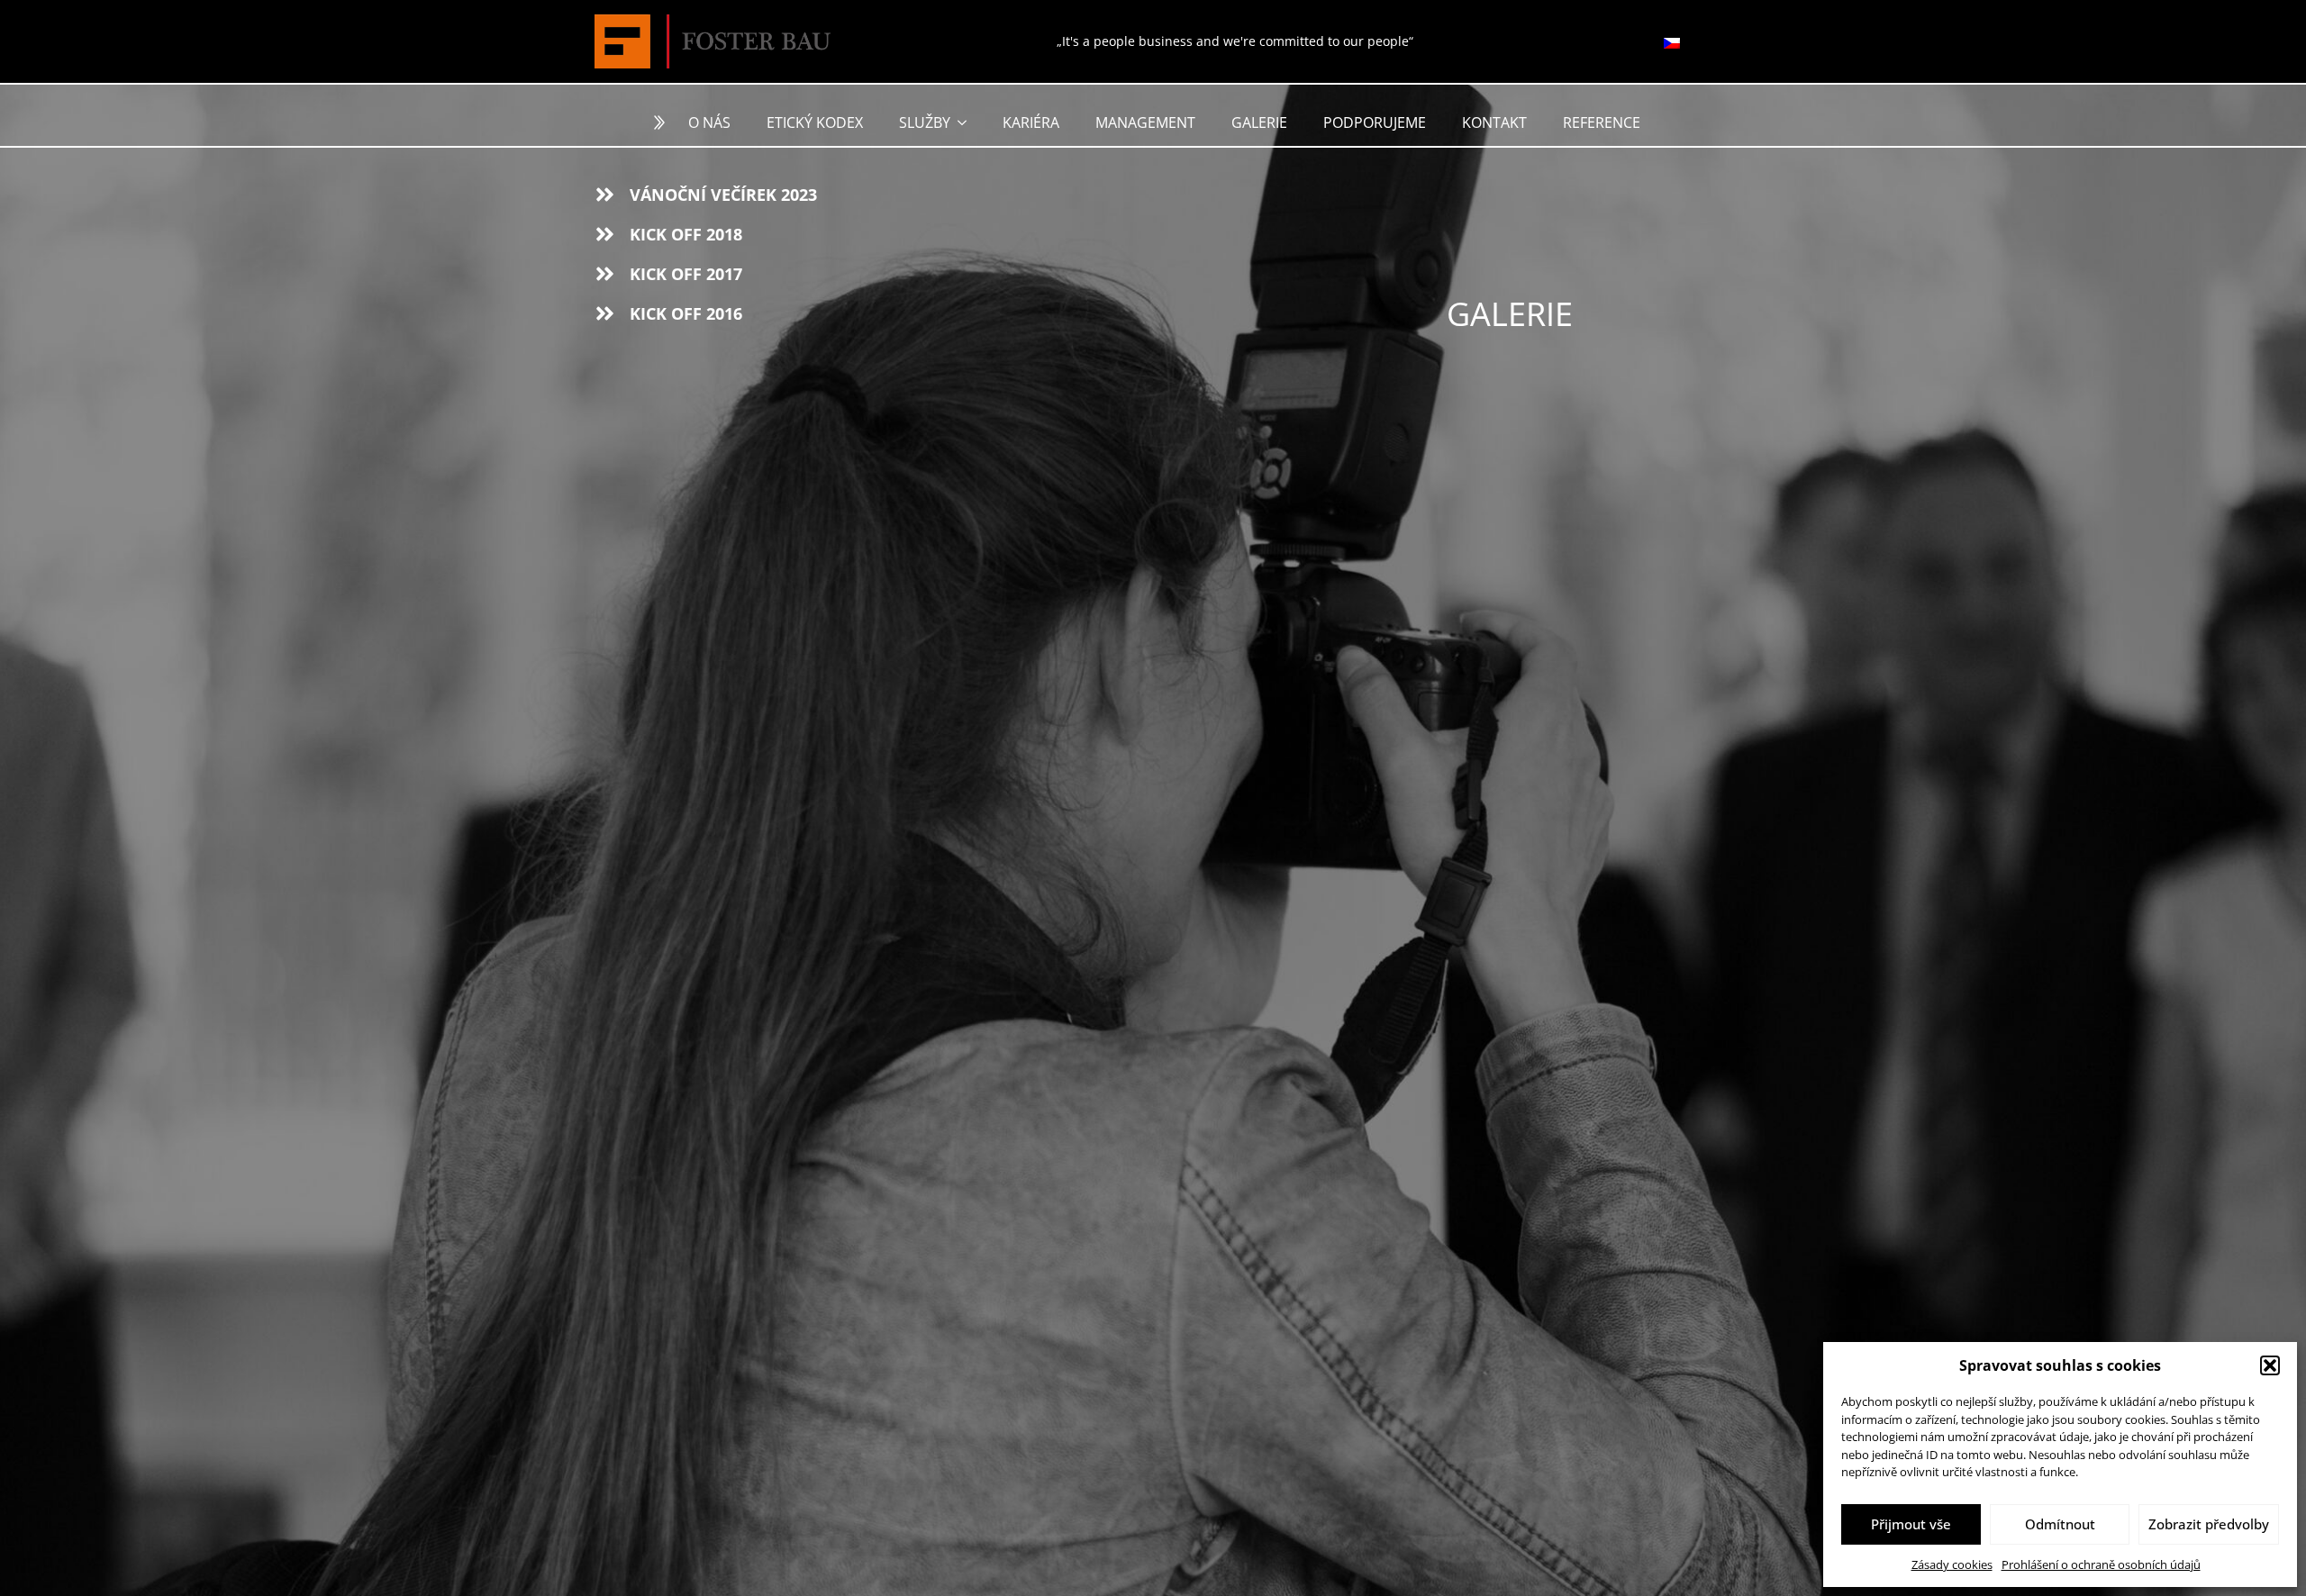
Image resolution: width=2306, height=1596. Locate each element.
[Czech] (1672, 41)
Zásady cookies (1952, 1564)
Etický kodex (815, 122)
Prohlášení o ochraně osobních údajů (2101, 1564)
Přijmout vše (1911, 1524)
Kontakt (1494, 122)
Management (1145, 122)
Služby (925, 122)
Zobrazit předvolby (2209, 1524)
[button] (2270, 1365)
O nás (709, 122)
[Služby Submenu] (967, 122)
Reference (1602, 122)
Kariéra (1031, 122)
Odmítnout (2060, 1524)
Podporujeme (1375, 122)
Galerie (1259, 122)
